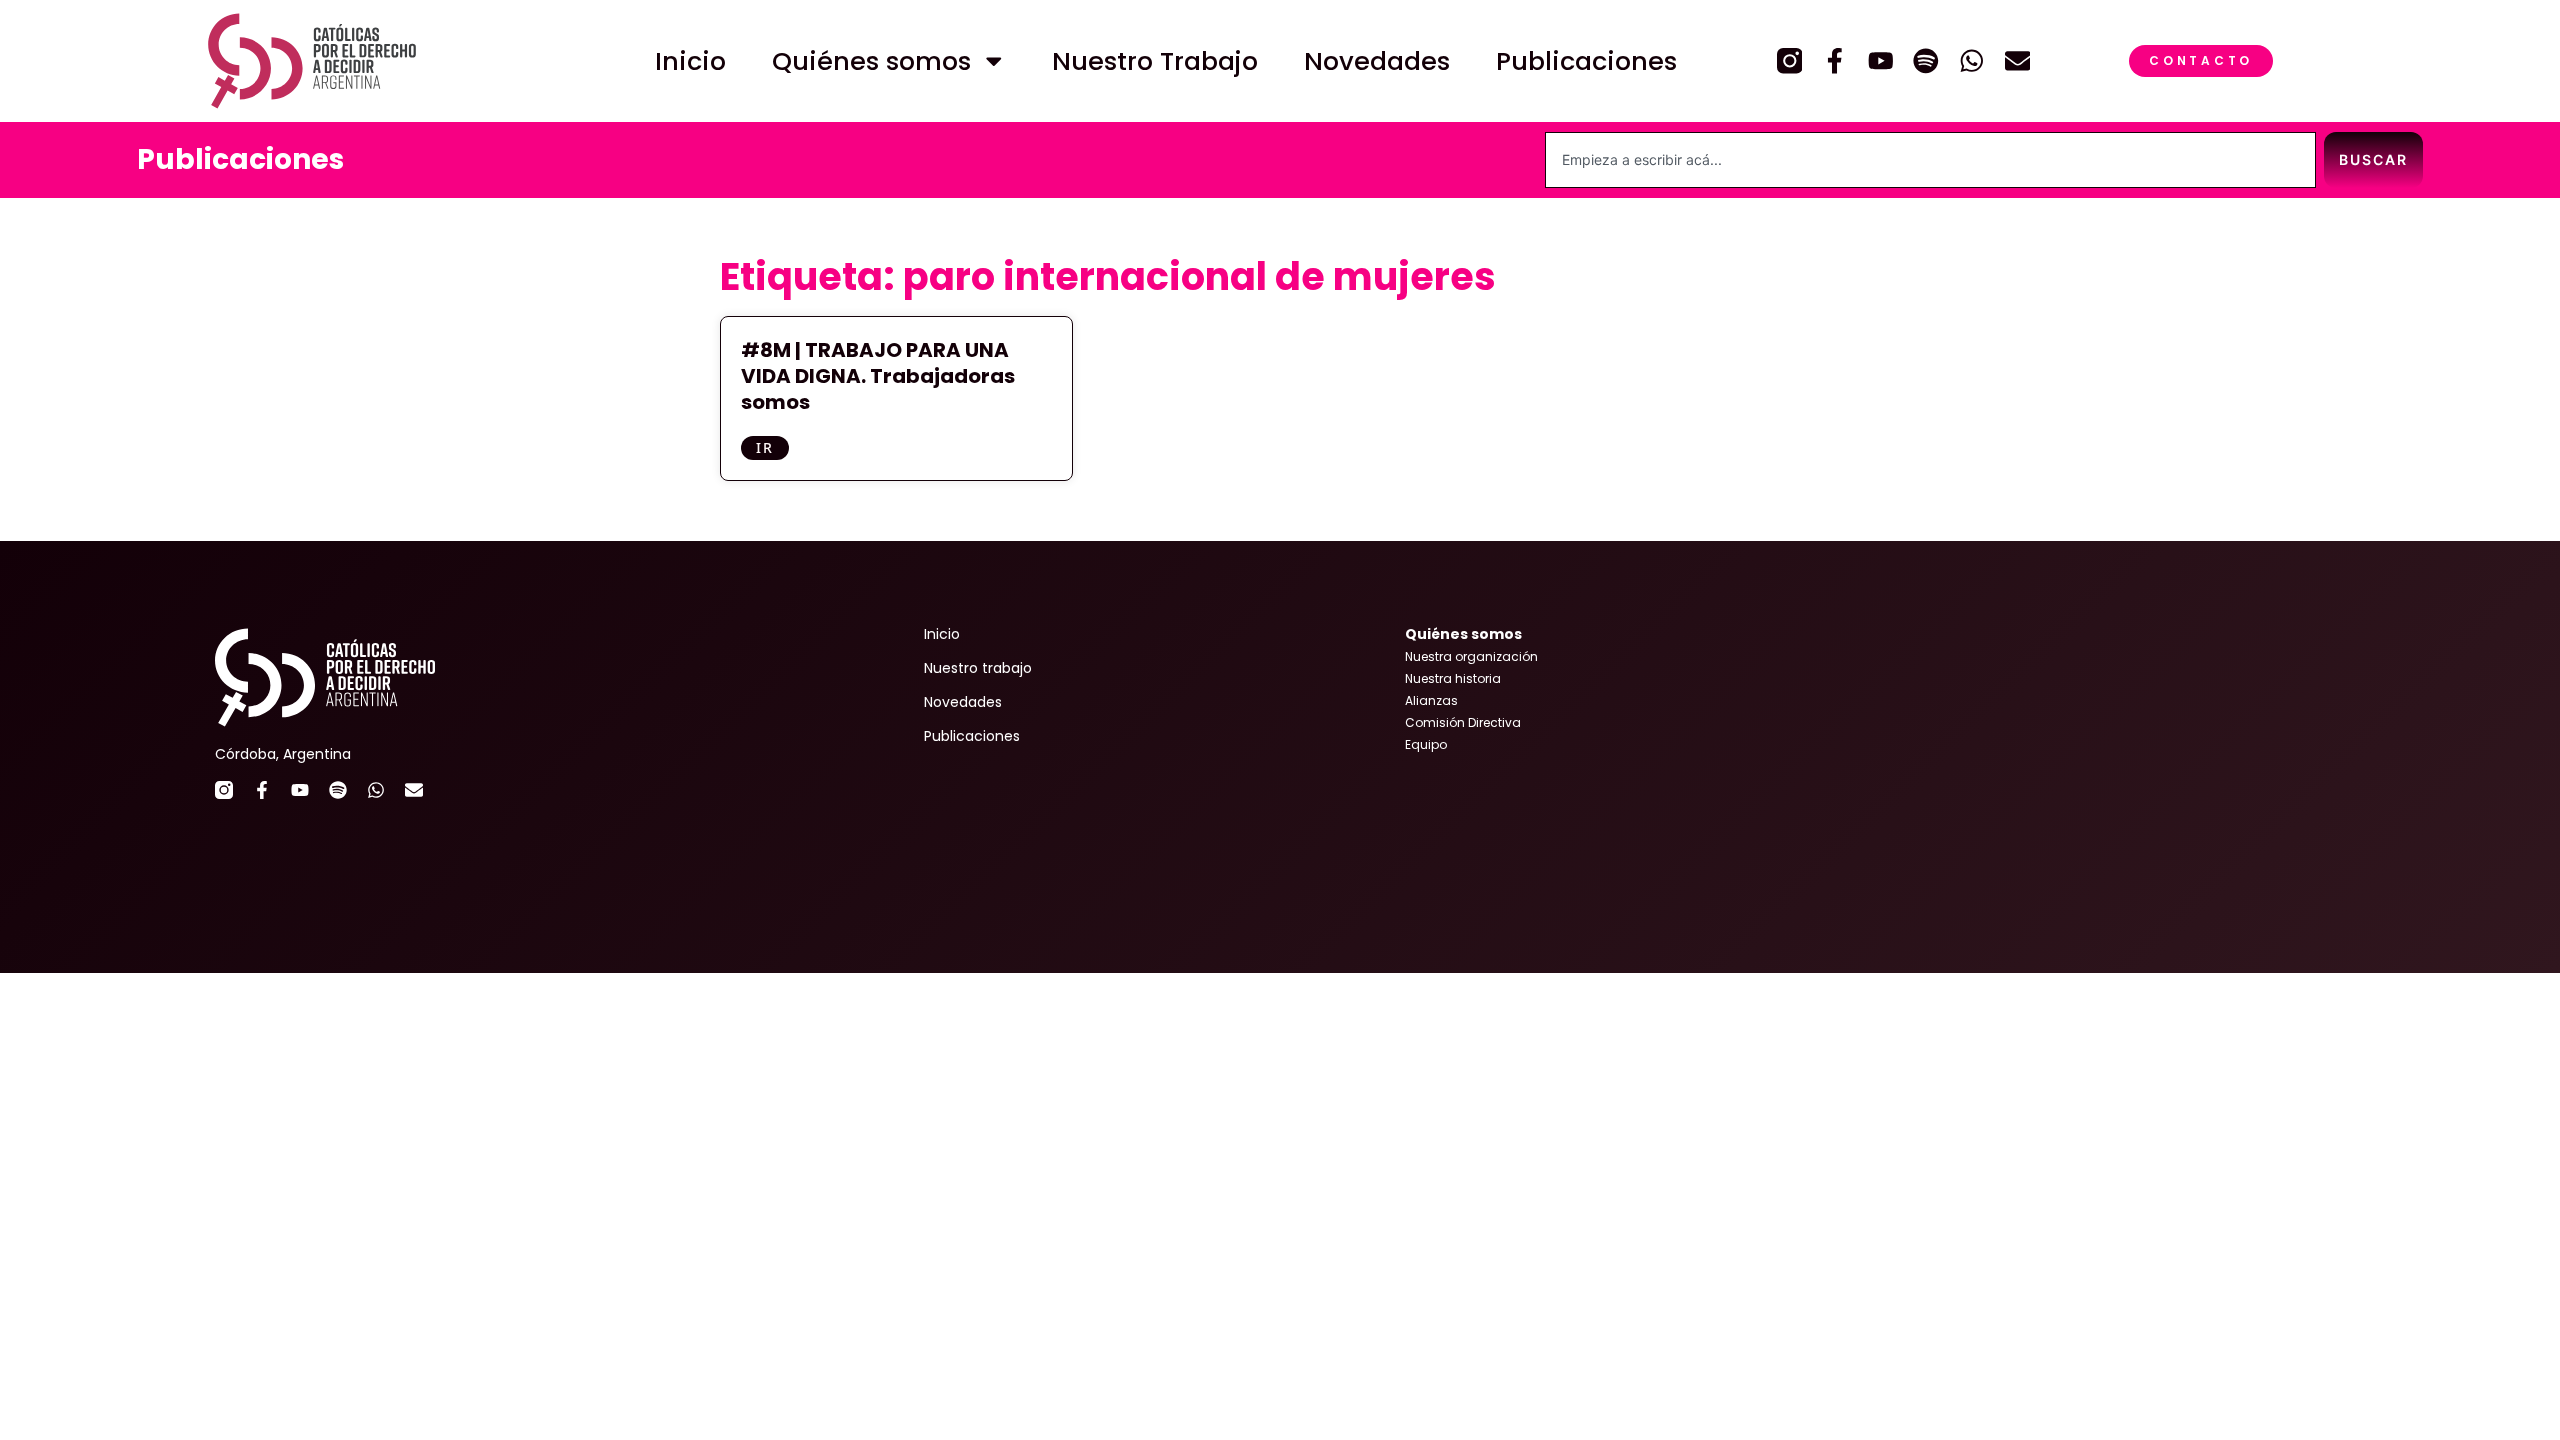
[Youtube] (1881, 61)
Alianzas (1431, 700)
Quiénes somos (871, 61)
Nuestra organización (1471, 656)
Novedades (1377, 61)
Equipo (1426, 744)
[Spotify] (1926, 61)
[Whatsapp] (1972, 61)
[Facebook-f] (1835, 61)
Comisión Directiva (1463, 722)
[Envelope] (2018, 61)
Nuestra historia (1453, 678)
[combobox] (1930, 160)
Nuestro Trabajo (1155, 61)
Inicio (690, 61)
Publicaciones (1586, 61)
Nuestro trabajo (978, 668)
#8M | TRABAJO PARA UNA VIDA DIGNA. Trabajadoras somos (878, 376)
